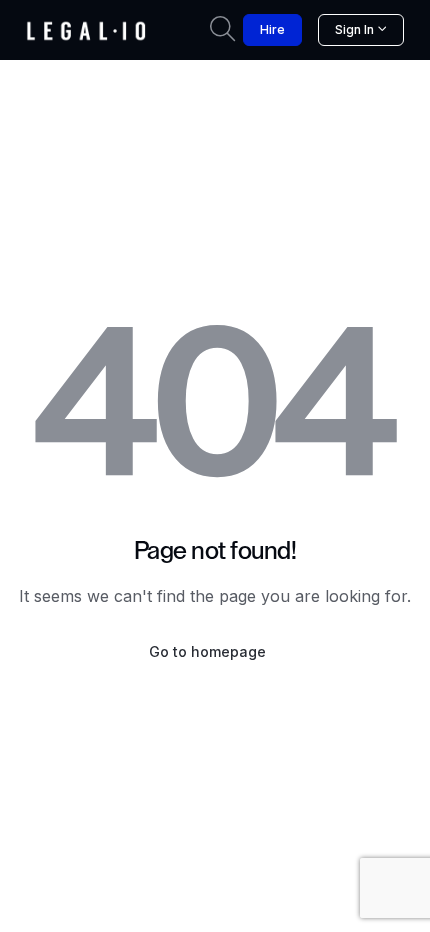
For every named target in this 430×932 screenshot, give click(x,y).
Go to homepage (207, 651)
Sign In (354, 29)
